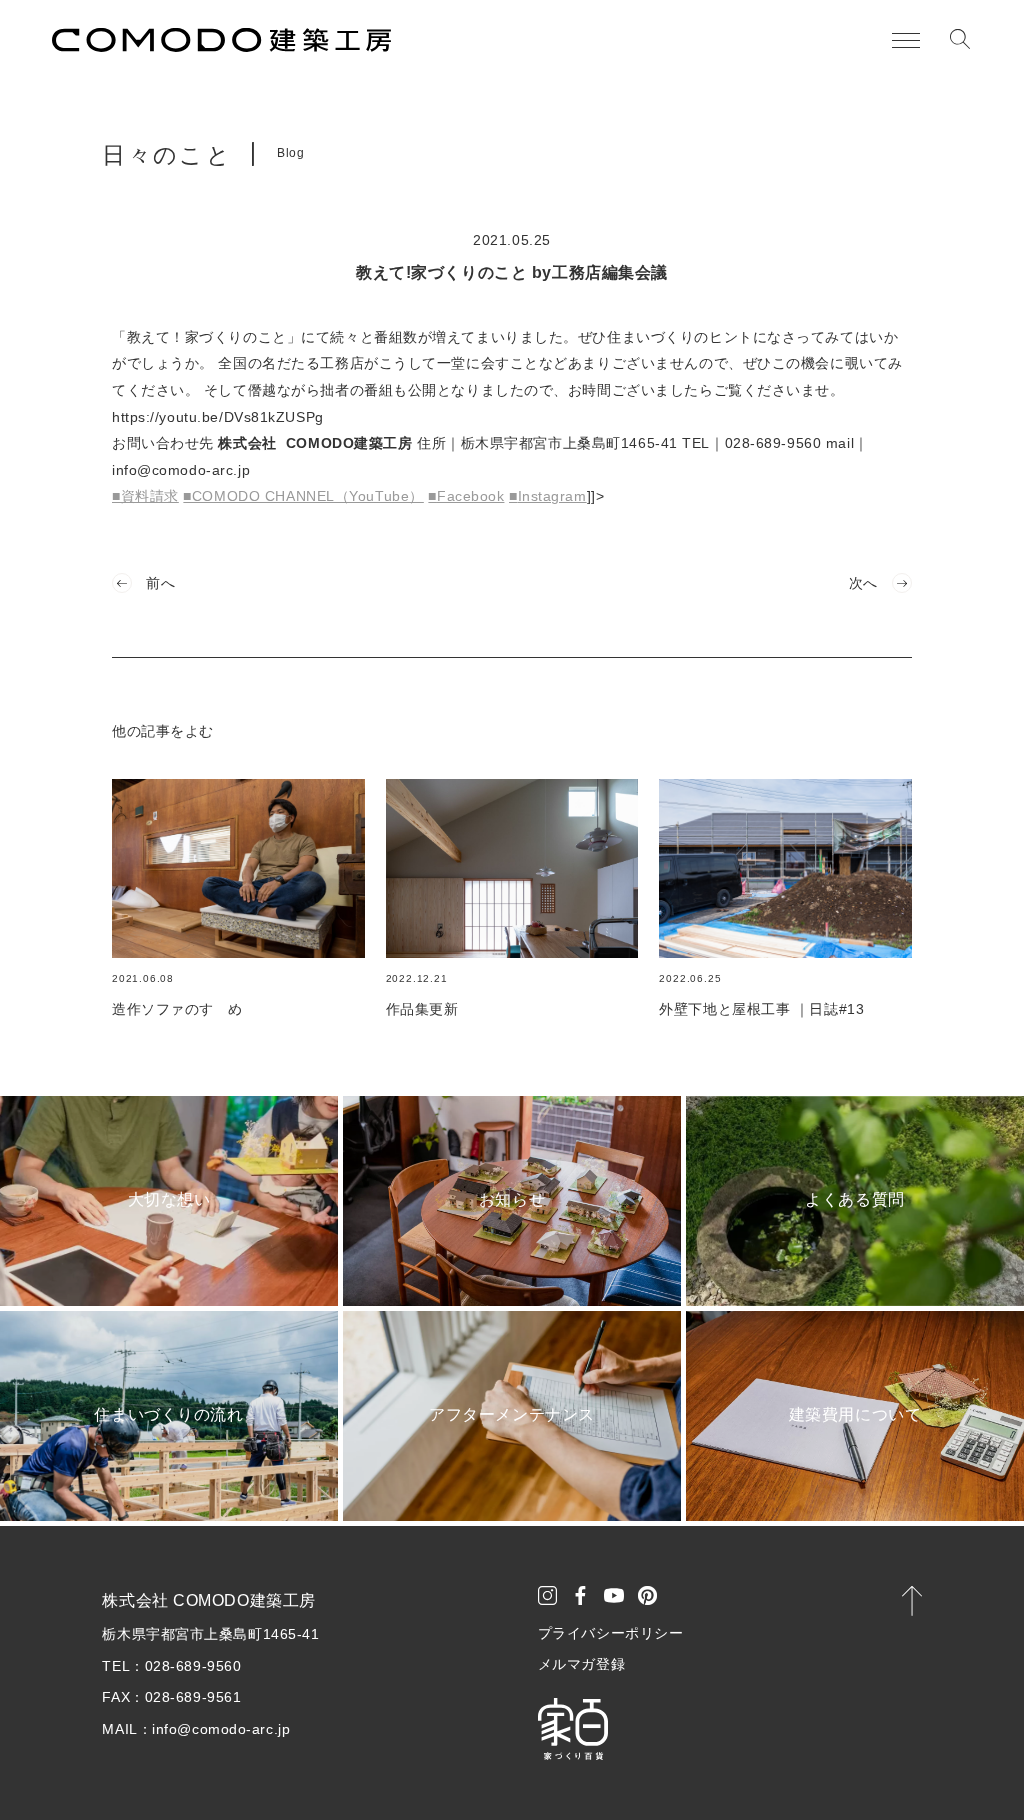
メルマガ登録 (581, 1664)
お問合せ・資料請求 (892, 1771)
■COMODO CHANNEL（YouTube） (303, 496)
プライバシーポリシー (611, 1633)
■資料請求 (145, 496)
